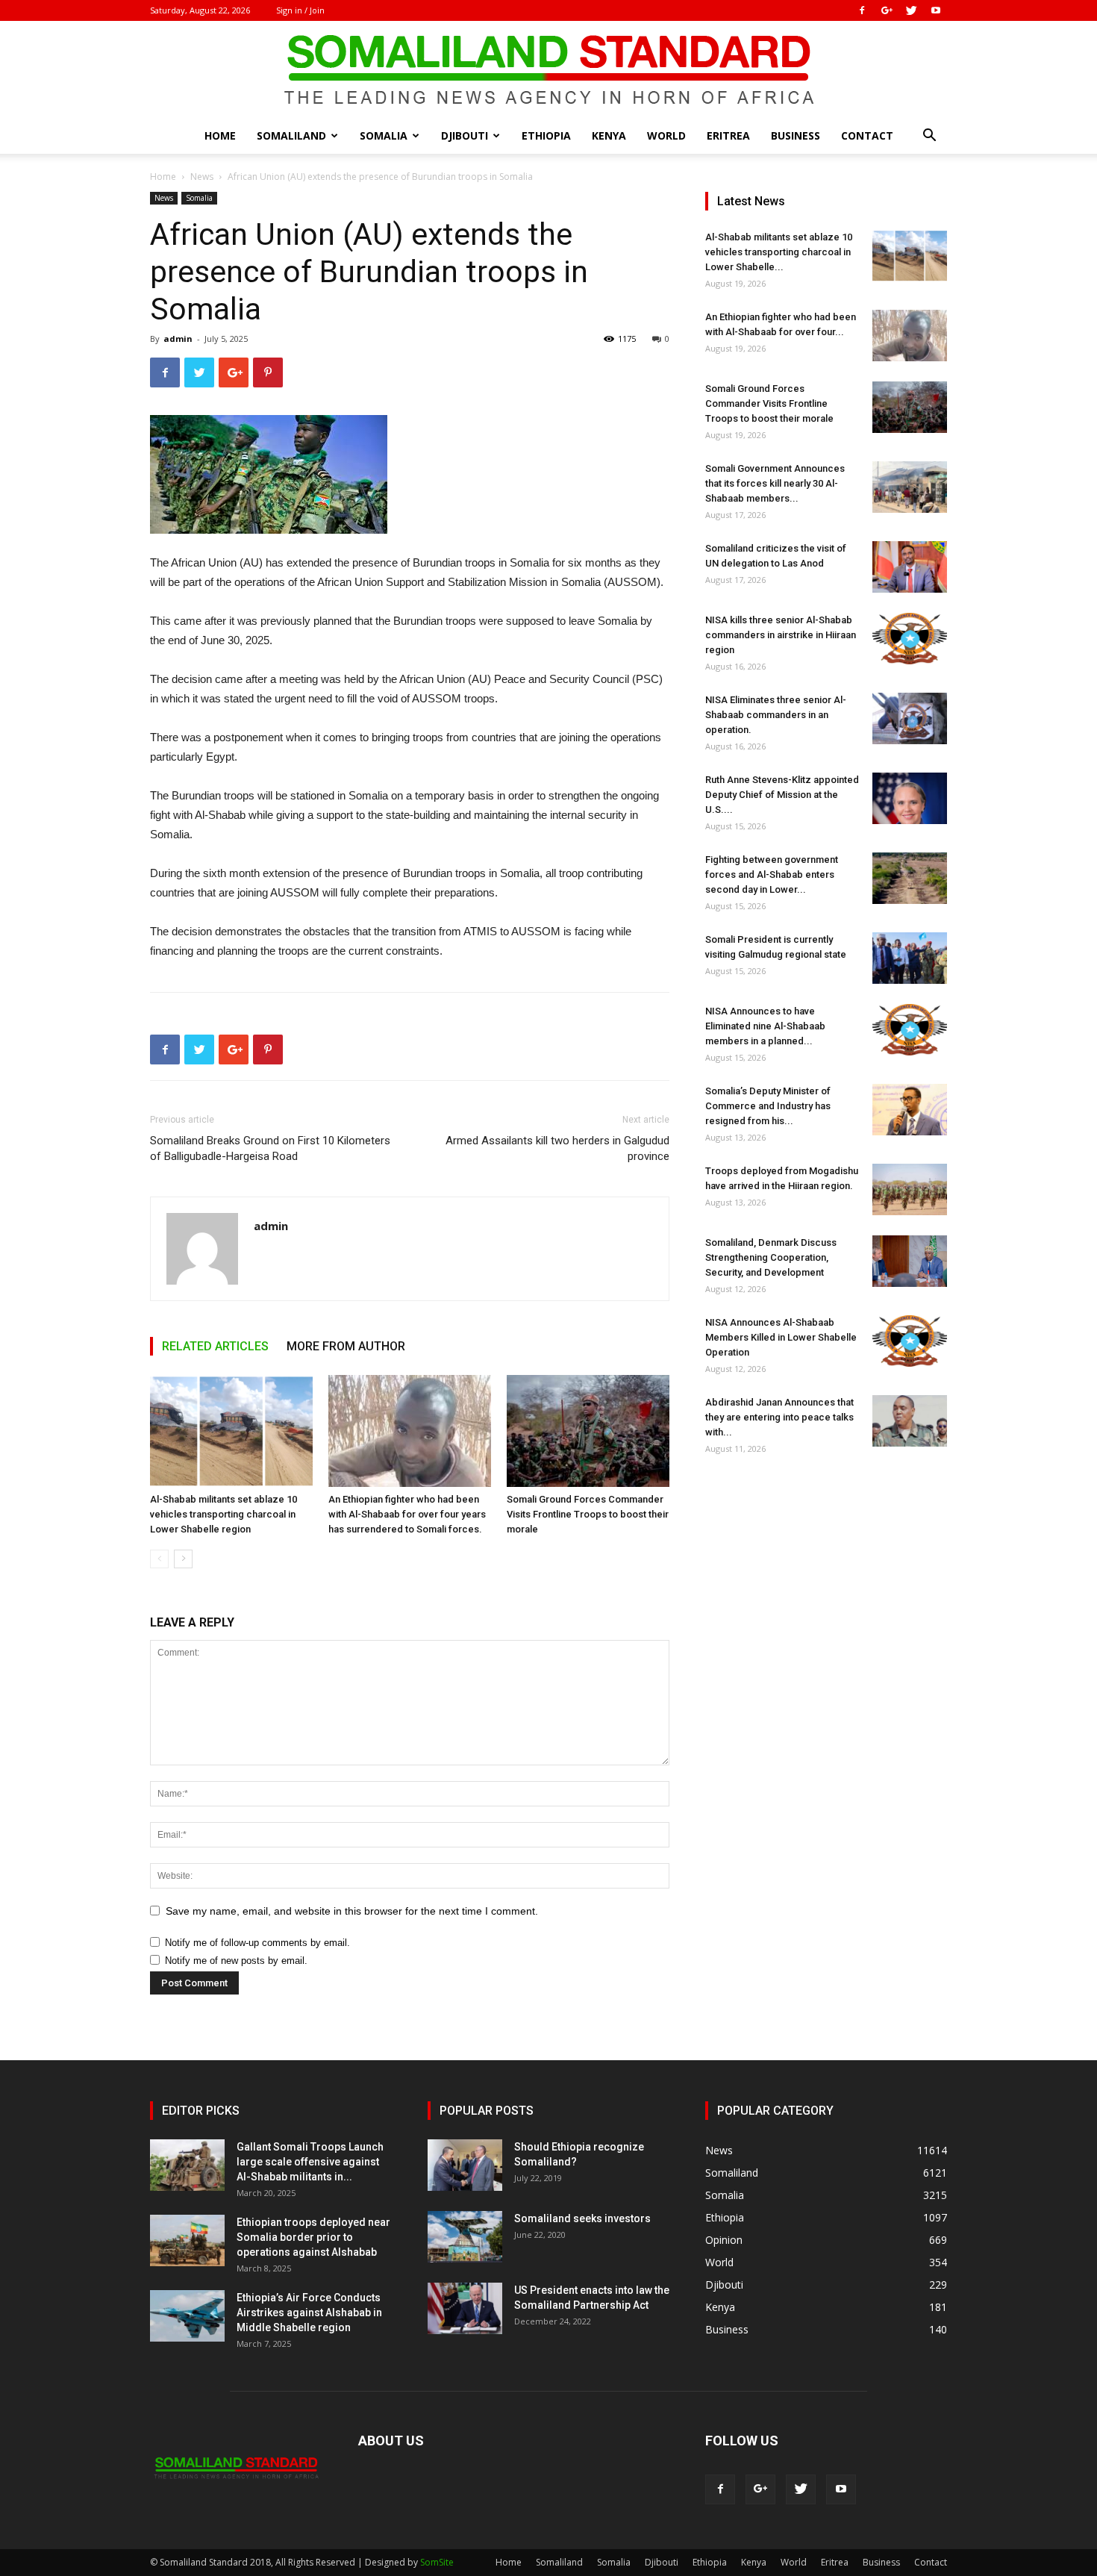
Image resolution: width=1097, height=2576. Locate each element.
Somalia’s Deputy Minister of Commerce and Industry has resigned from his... (768, 1106)
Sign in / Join (300, 10)
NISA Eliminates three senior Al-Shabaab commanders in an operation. (776, 715)
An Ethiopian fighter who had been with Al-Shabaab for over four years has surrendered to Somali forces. (407, 1514)
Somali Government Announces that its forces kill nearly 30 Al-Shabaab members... (775, 483)
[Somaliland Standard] (548, 70)
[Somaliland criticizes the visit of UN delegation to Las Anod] (910, 567)
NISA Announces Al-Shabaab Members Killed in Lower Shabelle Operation (781, 1337)
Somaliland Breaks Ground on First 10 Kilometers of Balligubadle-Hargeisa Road (270, 1148)
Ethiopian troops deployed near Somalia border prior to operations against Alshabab (313, 2237)
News (202, 177)
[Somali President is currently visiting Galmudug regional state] (910, 958)
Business (796, 135)
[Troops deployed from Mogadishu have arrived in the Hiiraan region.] (910, 1189)
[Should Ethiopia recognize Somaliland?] (465, 2165)
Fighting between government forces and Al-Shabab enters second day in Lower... (772, 874)
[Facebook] (862, 10)
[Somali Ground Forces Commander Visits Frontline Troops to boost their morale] (588, 1431)
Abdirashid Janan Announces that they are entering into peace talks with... (779, 1417)
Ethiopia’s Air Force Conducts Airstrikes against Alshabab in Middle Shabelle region (309, 2313)
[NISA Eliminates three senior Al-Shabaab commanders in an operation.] (910, 718)
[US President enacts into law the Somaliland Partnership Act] (465, 2308)
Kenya (609, 135)
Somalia (384, 135)
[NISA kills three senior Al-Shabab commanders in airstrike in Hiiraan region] (910, 639)
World (666, 135)
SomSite (437, 2562)
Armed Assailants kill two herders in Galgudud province (557, 1148)
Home (220, 135)
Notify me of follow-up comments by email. (257, 1943)
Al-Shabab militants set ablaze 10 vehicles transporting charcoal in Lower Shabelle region (224, 1514)
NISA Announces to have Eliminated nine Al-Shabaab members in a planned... (765, 1026)
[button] (929, 137)
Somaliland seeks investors (582, 2218)
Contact (867, 135)
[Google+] (887, 10)
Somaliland (291, 135)
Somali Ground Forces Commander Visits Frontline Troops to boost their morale (588, 1514)
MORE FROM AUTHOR (346, 1346)
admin (178, 339)
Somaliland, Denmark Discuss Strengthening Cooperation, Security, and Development (771, 1257)
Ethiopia (546, 135)
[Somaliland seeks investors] (465, 2237)
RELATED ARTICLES (215, 1346)
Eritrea (728, 135)
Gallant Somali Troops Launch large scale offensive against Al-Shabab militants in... (310, 2162)
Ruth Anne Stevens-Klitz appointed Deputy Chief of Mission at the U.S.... (782, 795)
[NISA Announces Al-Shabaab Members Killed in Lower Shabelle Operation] (910, 1341)
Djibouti (465, 135)
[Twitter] (911, 10)
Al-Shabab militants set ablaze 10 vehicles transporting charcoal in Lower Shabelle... (779, 252)
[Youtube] (936, 10)
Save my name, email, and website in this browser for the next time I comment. (352, 1911)
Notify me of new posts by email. (236, 1961)
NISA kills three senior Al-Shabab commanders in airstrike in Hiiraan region (781, 635)
